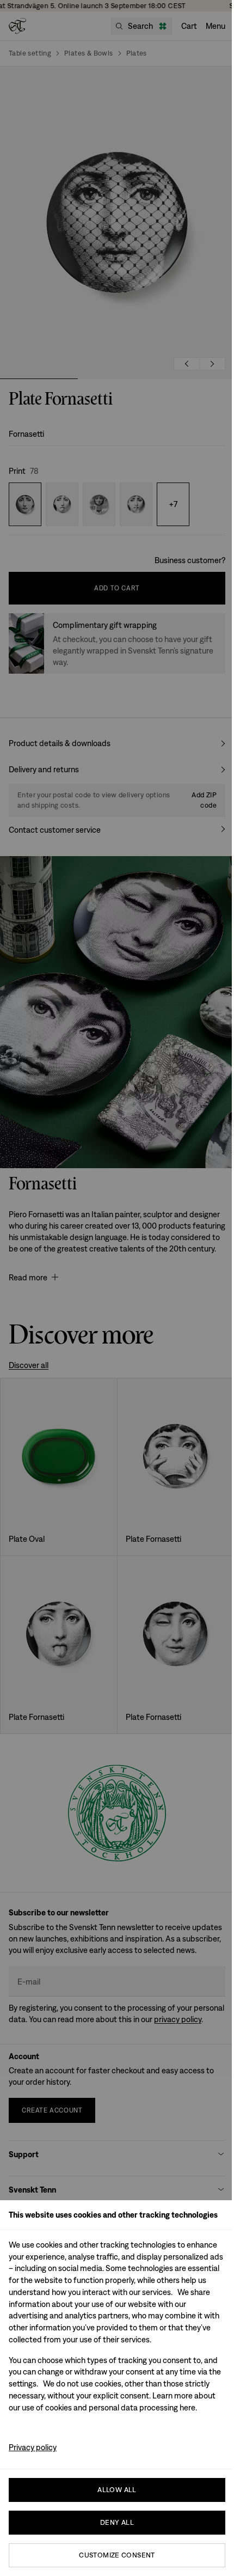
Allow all (117, 2490)
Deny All (117, 2522)
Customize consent (117, 2555)
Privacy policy (33, 2447)
